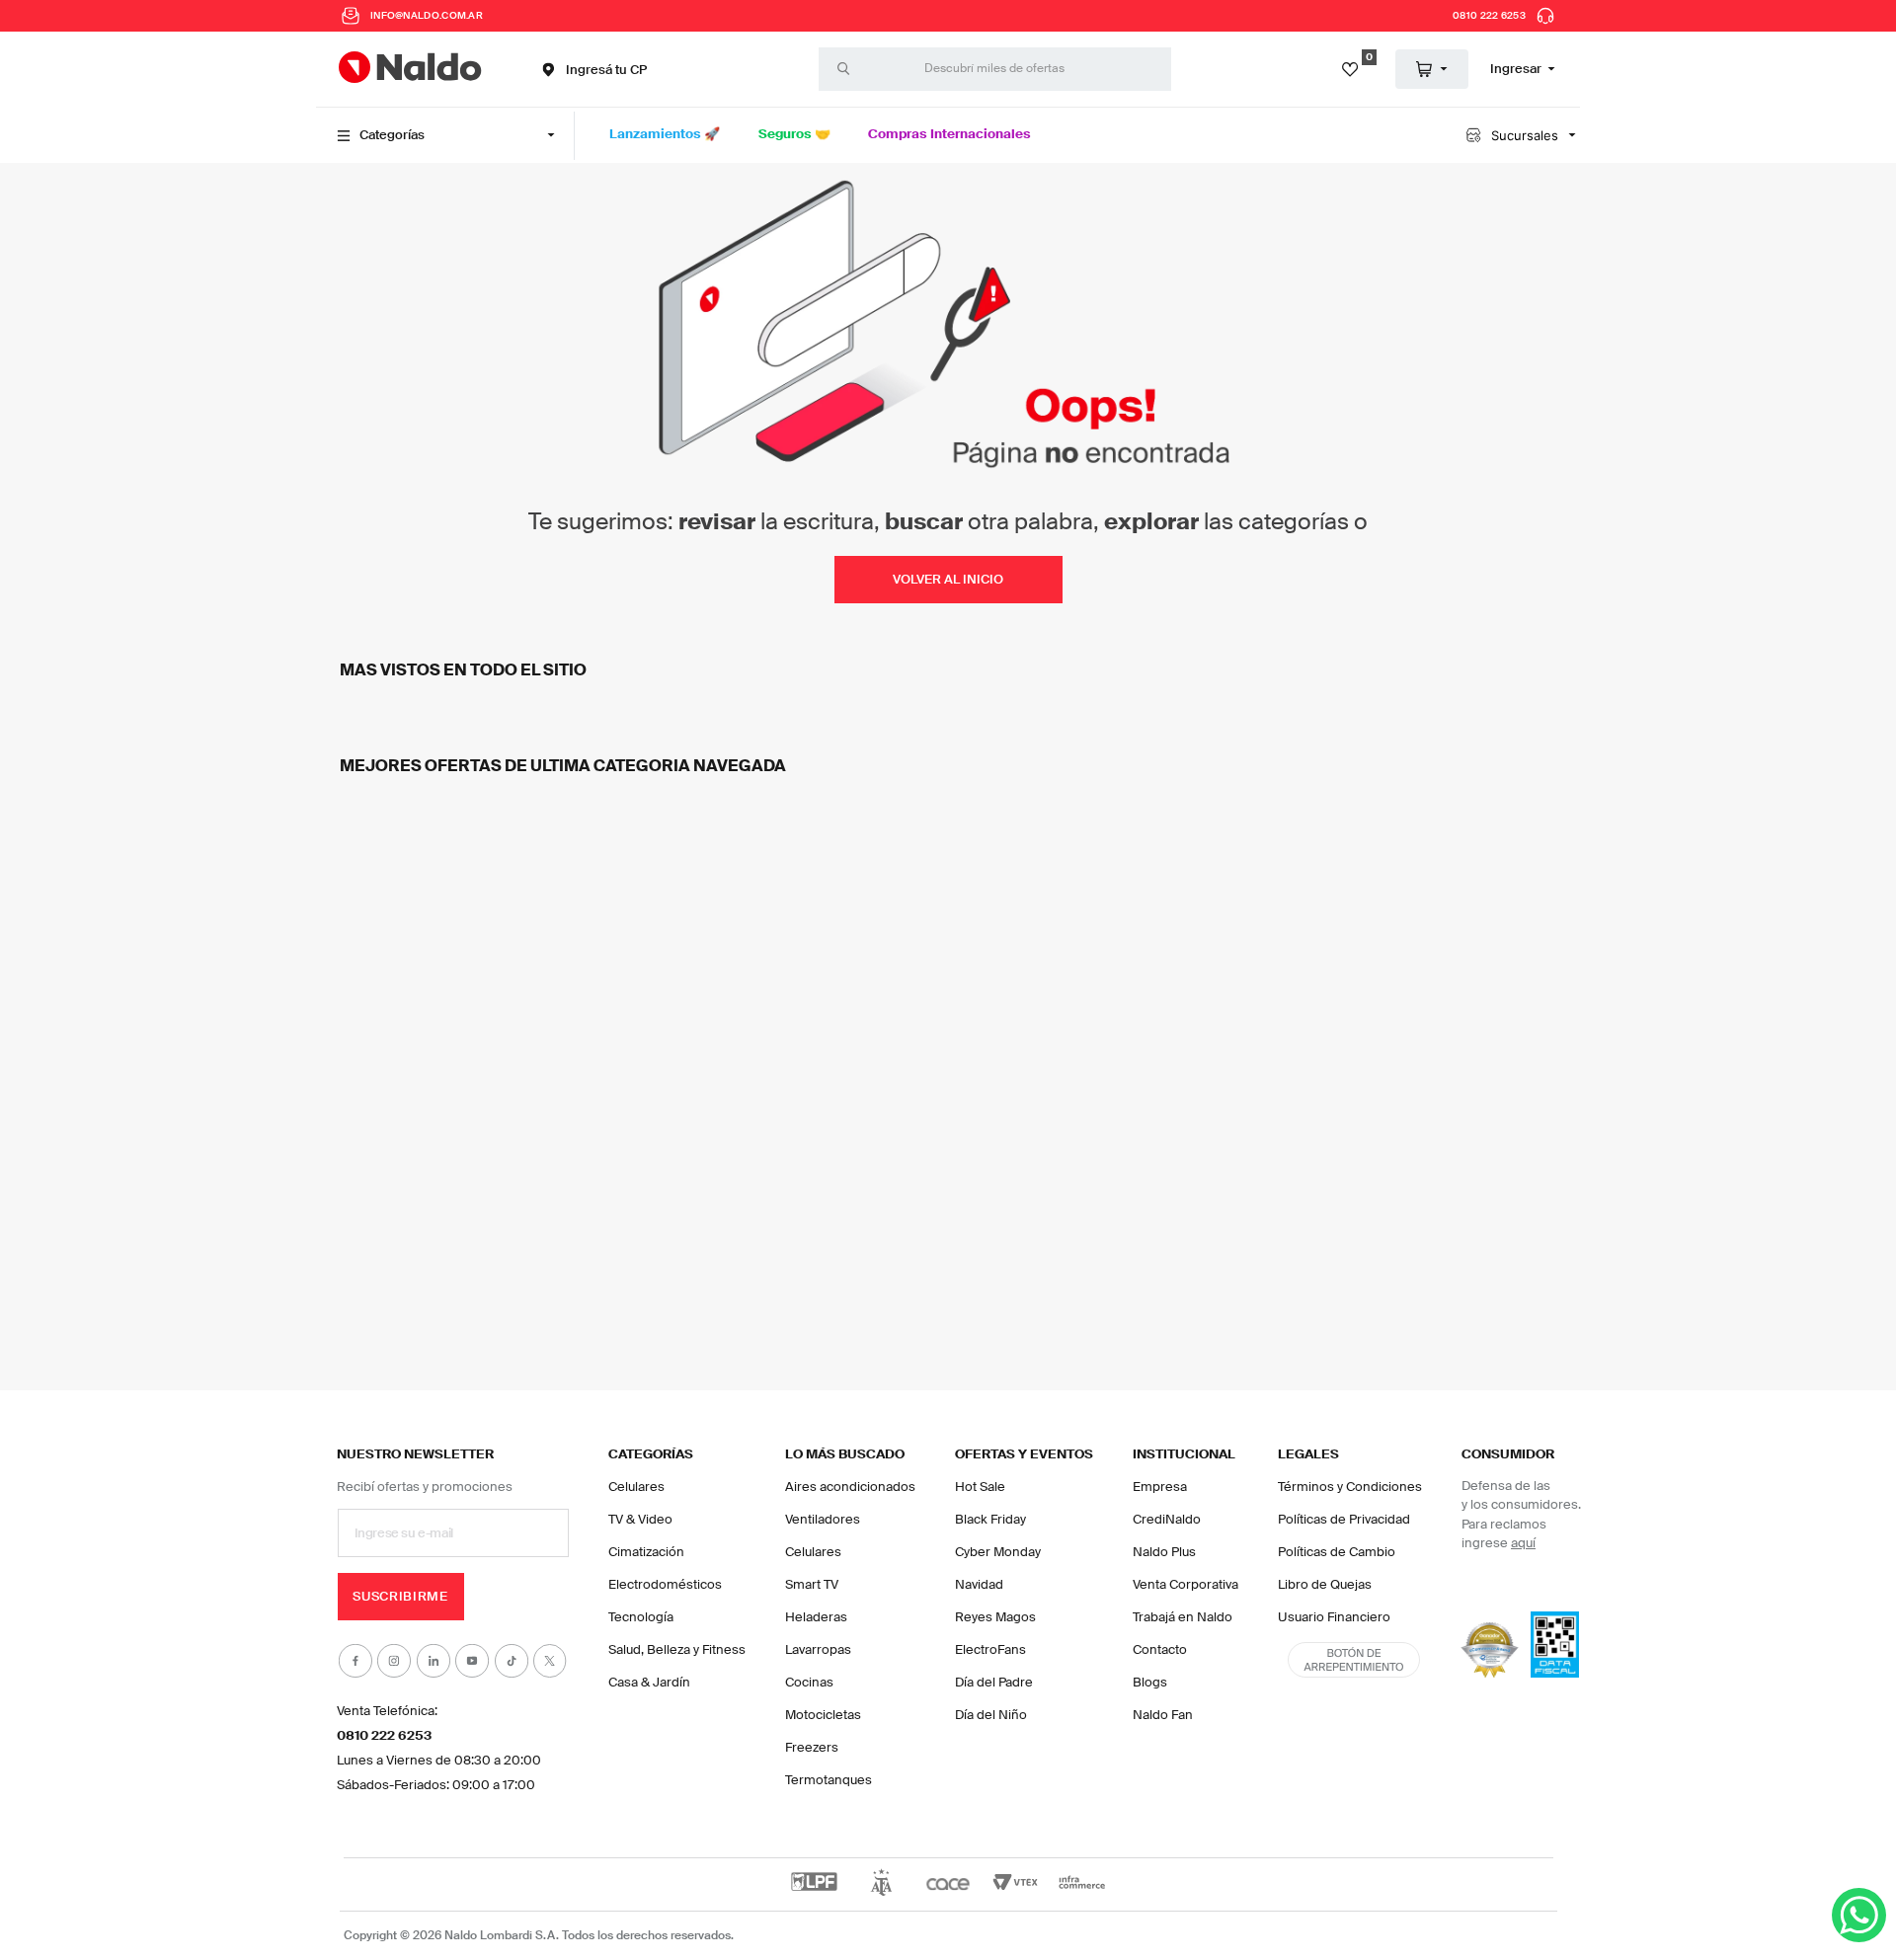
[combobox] (995, 69)
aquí (1523, 1543)
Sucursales (1525, 135)
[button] (592, 69)
